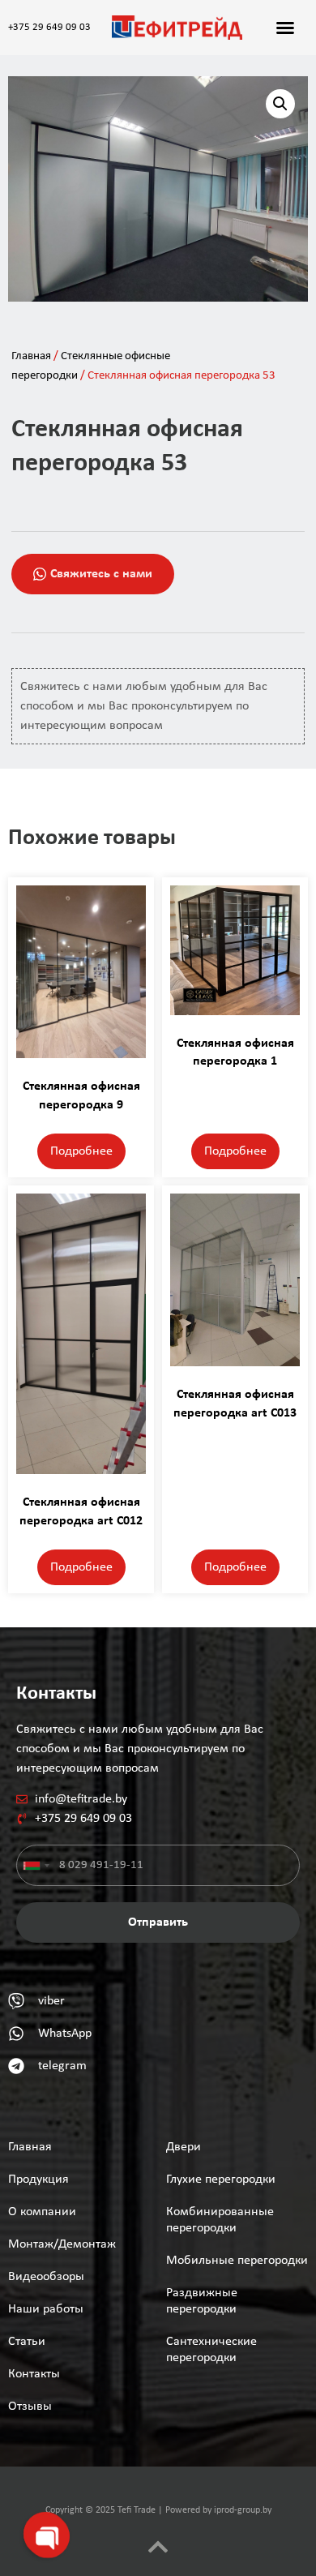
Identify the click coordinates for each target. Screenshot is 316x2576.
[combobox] (36, 1865)
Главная (31, 356)
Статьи (27, 2342)
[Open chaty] (45, 2534)
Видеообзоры (46, 2277)
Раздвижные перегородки (202, 2301)
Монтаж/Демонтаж (62, 2244)
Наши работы (46, 2309)
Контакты (34, 2374)
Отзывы (30, 2407)
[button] (285, 28)
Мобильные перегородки (237, 2261)
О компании (42, 2212)
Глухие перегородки (221, 2180)
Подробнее (81, 1151)
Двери (184, 2147)
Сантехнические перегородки (211, 2350)
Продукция (38, 2180)
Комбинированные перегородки (220, 2220)
